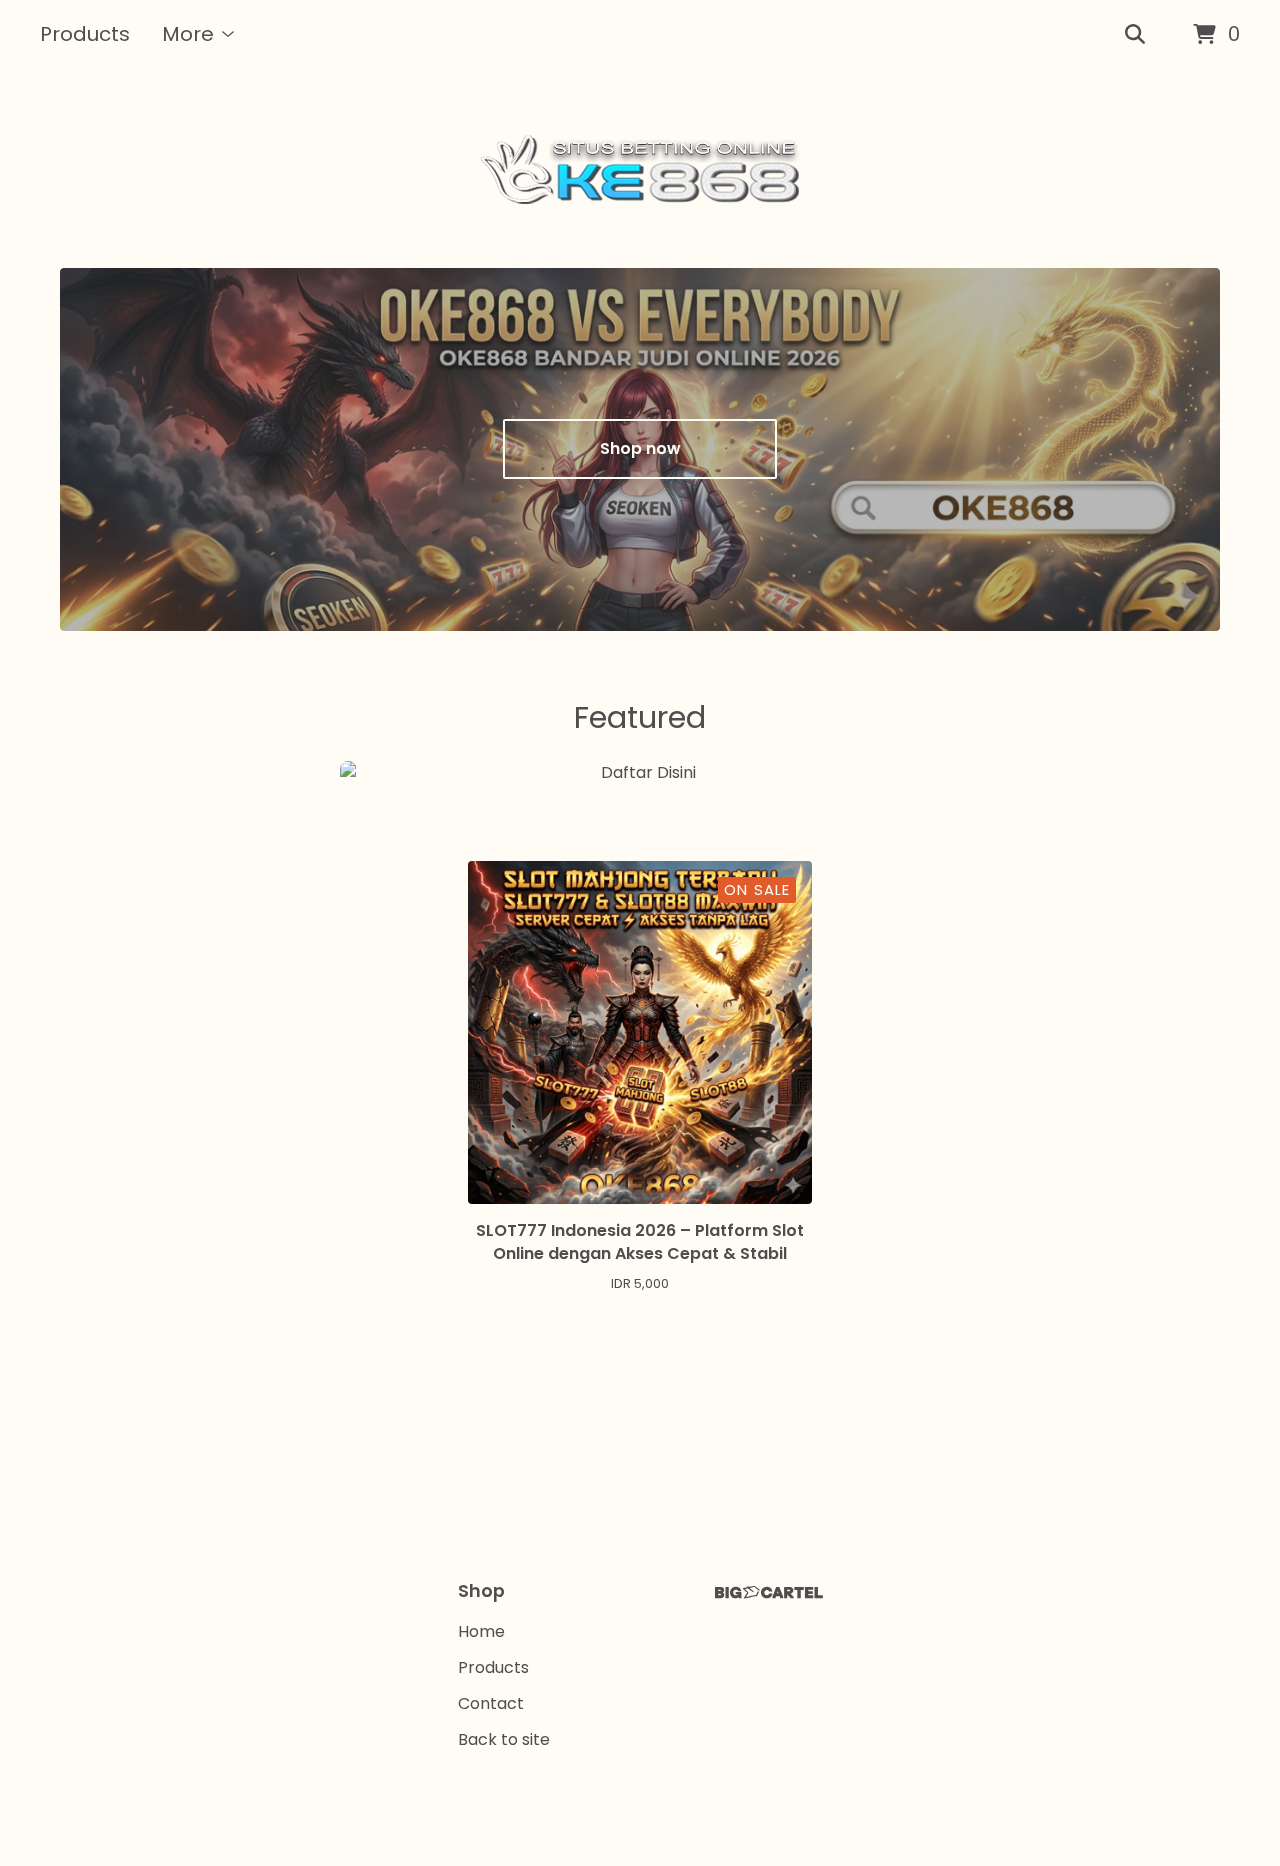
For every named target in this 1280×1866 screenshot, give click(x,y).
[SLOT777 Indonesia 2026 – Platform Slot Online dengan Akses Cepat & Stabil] (640, 169)
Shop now (640, 448)
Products (85, 34)
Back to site (504, 1739)
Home (481, 1631)
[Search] (1135, 35)
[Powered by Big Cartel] (769, 1592)
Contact (491, 1703)
